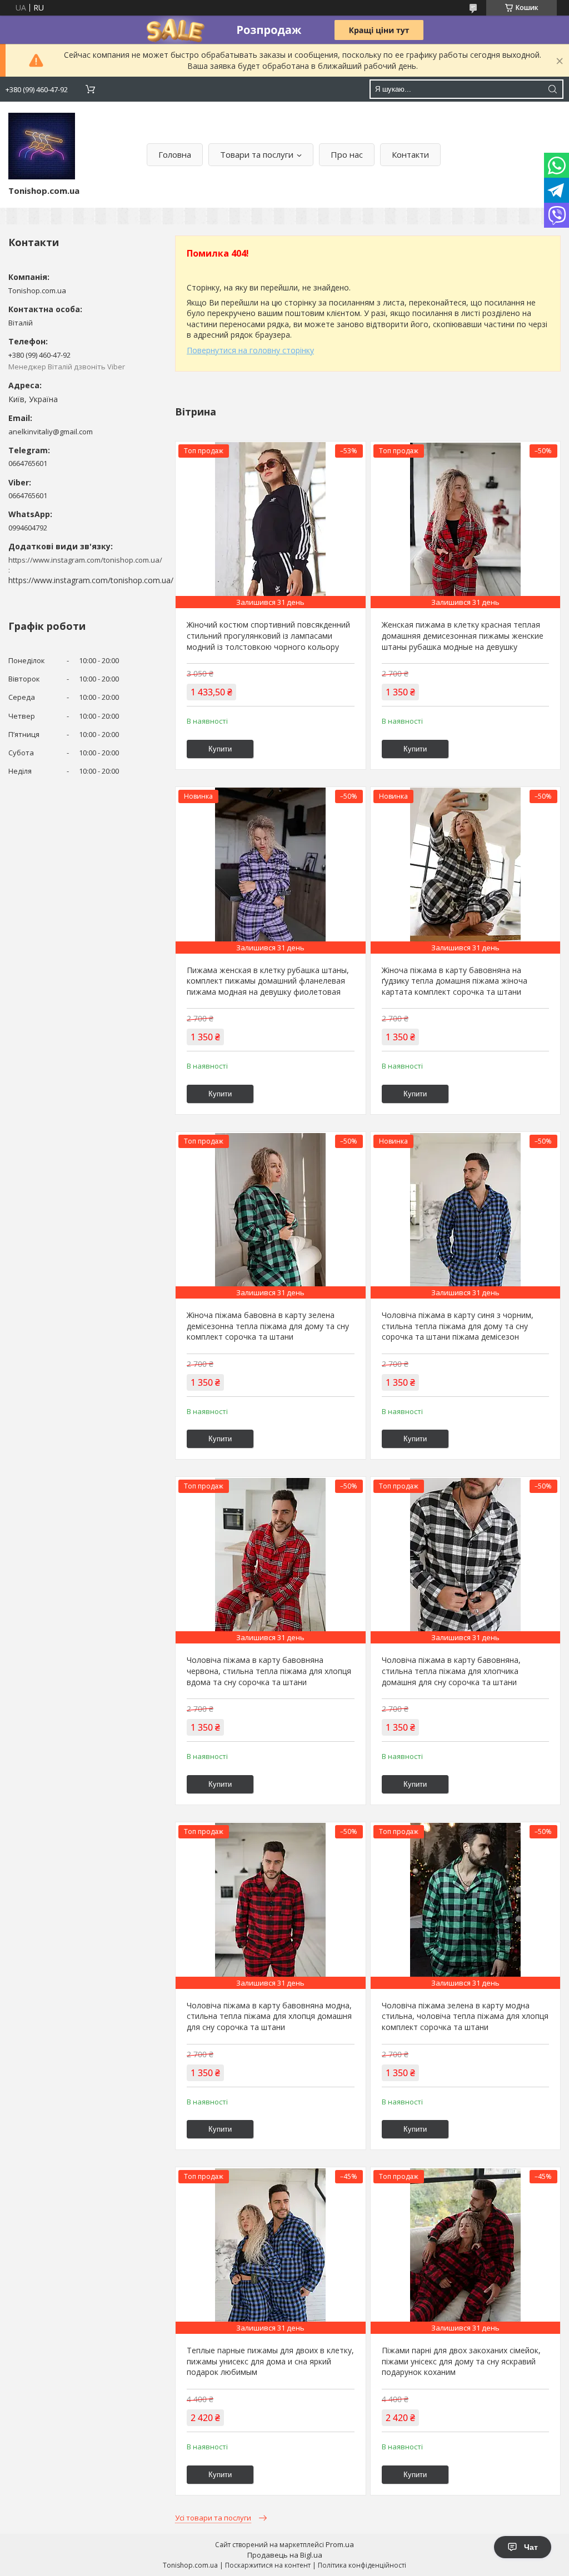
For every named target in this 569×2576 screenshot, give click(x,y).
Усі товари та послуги (213, 2518)
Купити (220, 749)
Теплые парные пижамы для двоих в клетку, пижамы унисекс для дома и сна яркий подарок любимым (270, 2361)
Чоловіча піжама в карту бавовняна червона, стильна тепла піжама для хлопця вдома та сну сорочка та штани (269, 1671)
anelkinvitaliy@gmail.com (51, 432)
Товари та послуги (257, 154)
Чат (531, 2547)
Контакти (410, 154)
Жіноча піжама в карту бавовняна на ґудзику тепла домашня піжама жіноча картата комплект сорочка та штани (455, 981)
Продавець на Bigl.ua (285, 2555)
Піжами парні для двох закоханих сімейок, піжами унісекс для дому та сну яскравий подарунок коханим (461, 2361)
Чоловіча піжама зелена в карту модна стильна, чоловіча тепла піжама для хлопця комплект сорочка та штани (465, 2016)
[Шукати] (552, 89)
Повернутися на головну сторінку (250, 350)
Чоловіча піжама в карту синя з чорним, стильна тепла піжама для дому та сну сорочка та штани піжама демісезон (458, 1326)
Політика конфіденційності (362, 2565)
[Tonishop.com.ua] (42, 146)
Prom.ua (340, 2544)
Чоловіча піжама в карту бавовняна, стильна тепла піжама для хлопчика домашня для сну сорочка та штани (451, 1671)
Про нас (347, 154)
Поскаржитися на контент (268, 2565)
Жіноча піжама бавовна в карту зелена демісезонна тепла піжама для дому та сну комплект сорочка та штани (268, 1326)
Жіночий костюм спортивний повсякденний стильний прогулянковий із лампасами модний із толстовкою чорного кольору (268, 635)
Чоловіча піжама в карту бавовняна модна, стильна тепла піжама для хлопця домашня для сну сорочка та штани (269, 2016)
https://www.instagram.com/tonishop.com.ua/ (91, 580)
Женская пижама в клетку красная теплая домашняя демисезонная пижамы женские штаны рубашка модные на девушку (463, 635)
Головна (175, 154)
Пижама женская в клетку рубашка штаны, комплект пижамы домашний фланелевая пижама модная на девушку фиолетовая (268, 981)
